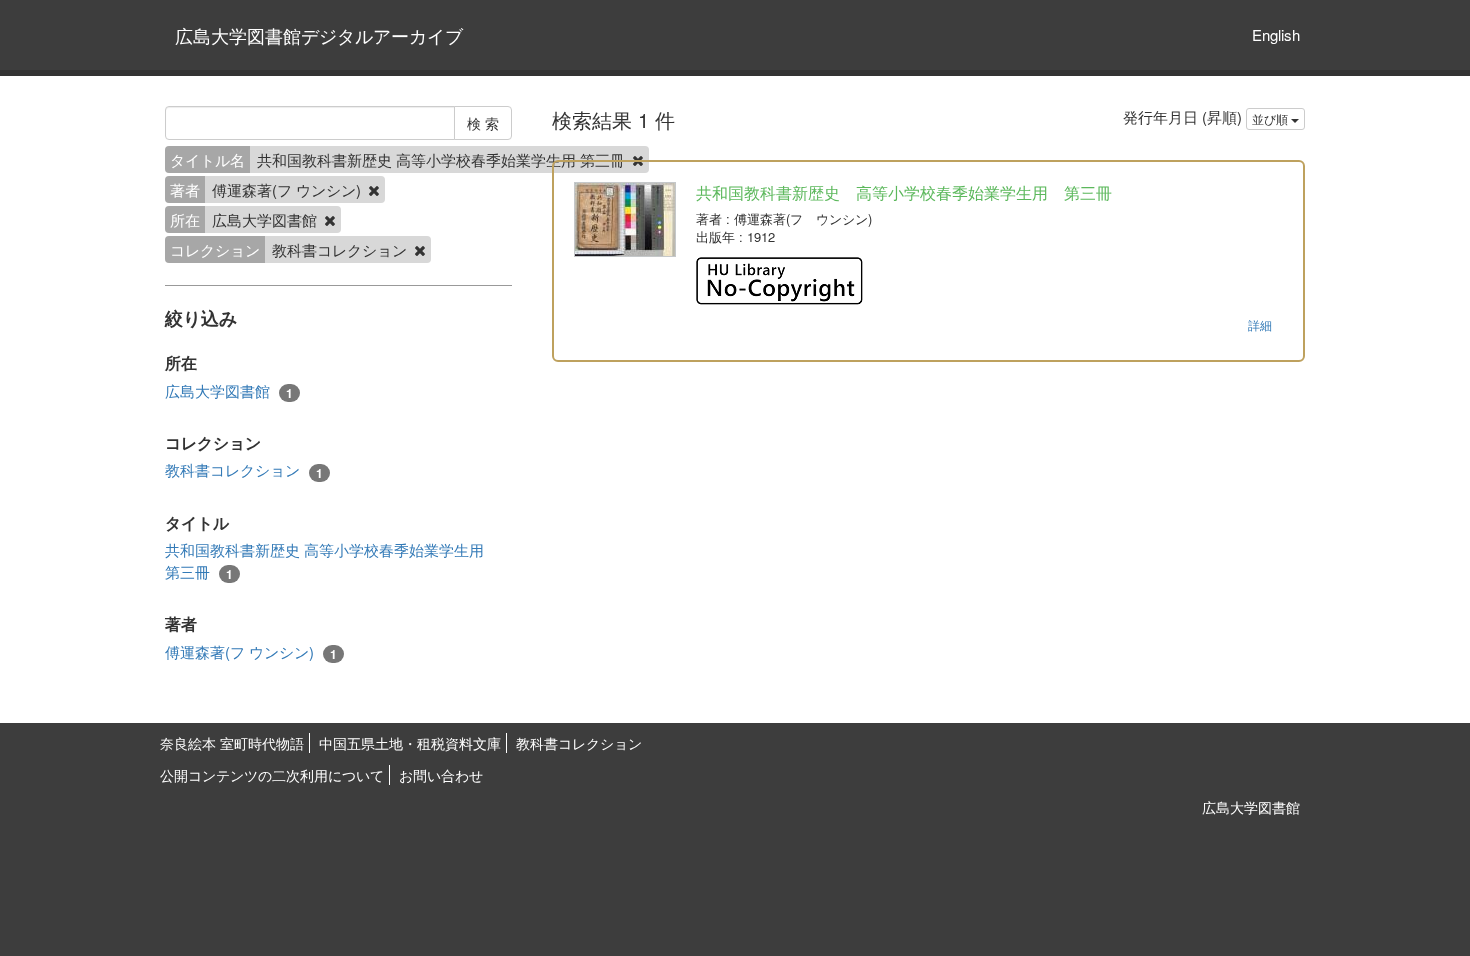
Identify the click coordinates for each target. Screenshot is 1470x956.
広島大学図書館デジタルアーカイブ (319, 35)
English (1276, 34)
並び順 (1271, 118)
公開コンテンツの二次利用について (272, 775)
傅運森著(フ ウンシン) (251, 652)
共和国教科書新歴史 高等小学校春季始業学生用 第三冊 (324, 560)
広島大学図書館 (229, 391)
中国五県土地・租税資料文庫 (410, 743)
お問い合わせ (441, 775)
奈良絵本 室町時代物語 (232, 743)
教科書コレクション (244, 470)
